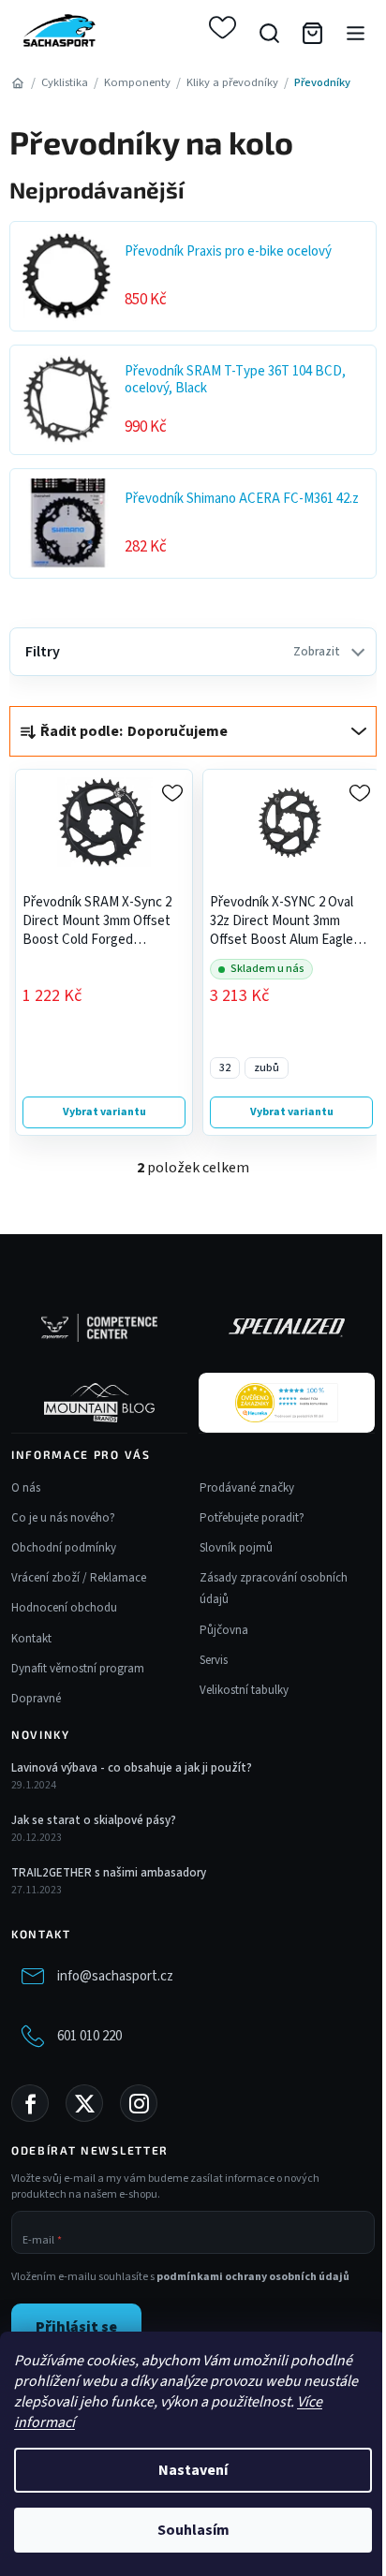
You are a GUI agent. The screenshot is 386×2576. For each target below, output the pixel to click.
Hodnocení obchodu (64, 1608)
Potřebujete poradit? (252, 1518)
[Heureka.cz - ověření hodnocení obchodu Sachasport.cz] (287, 1403)
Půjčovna (224, 1630)
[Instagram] (139, 2103)
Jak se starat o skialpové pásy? (94, 1820)
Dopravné (36, 1699)
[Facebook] (30, 2103)
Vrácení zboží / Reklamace (79, 1578)
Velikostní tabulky (244, 1690)
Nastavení (193, 2470)
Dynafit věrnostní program (78, 1669)
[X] (84, 2103)
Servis (214, 1660)
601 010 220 (89, 2036)
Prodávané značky (247, 1488)
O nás (26, 1488)
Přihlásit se (76, 2327)
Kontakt (31, 1639)
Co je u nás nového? (63, 1518)
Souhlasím (193, 2530)
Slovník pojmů (236, 1548)
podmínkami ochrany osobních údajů (253, 2277)
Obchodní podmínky (64, 1548)
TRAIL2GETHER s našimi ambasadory (109, 1873)
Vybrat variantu (104, 1112)
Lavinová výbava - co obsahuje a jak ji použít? (132, 1768)
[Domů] (17, 83)
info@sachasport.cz (115, 1976)
